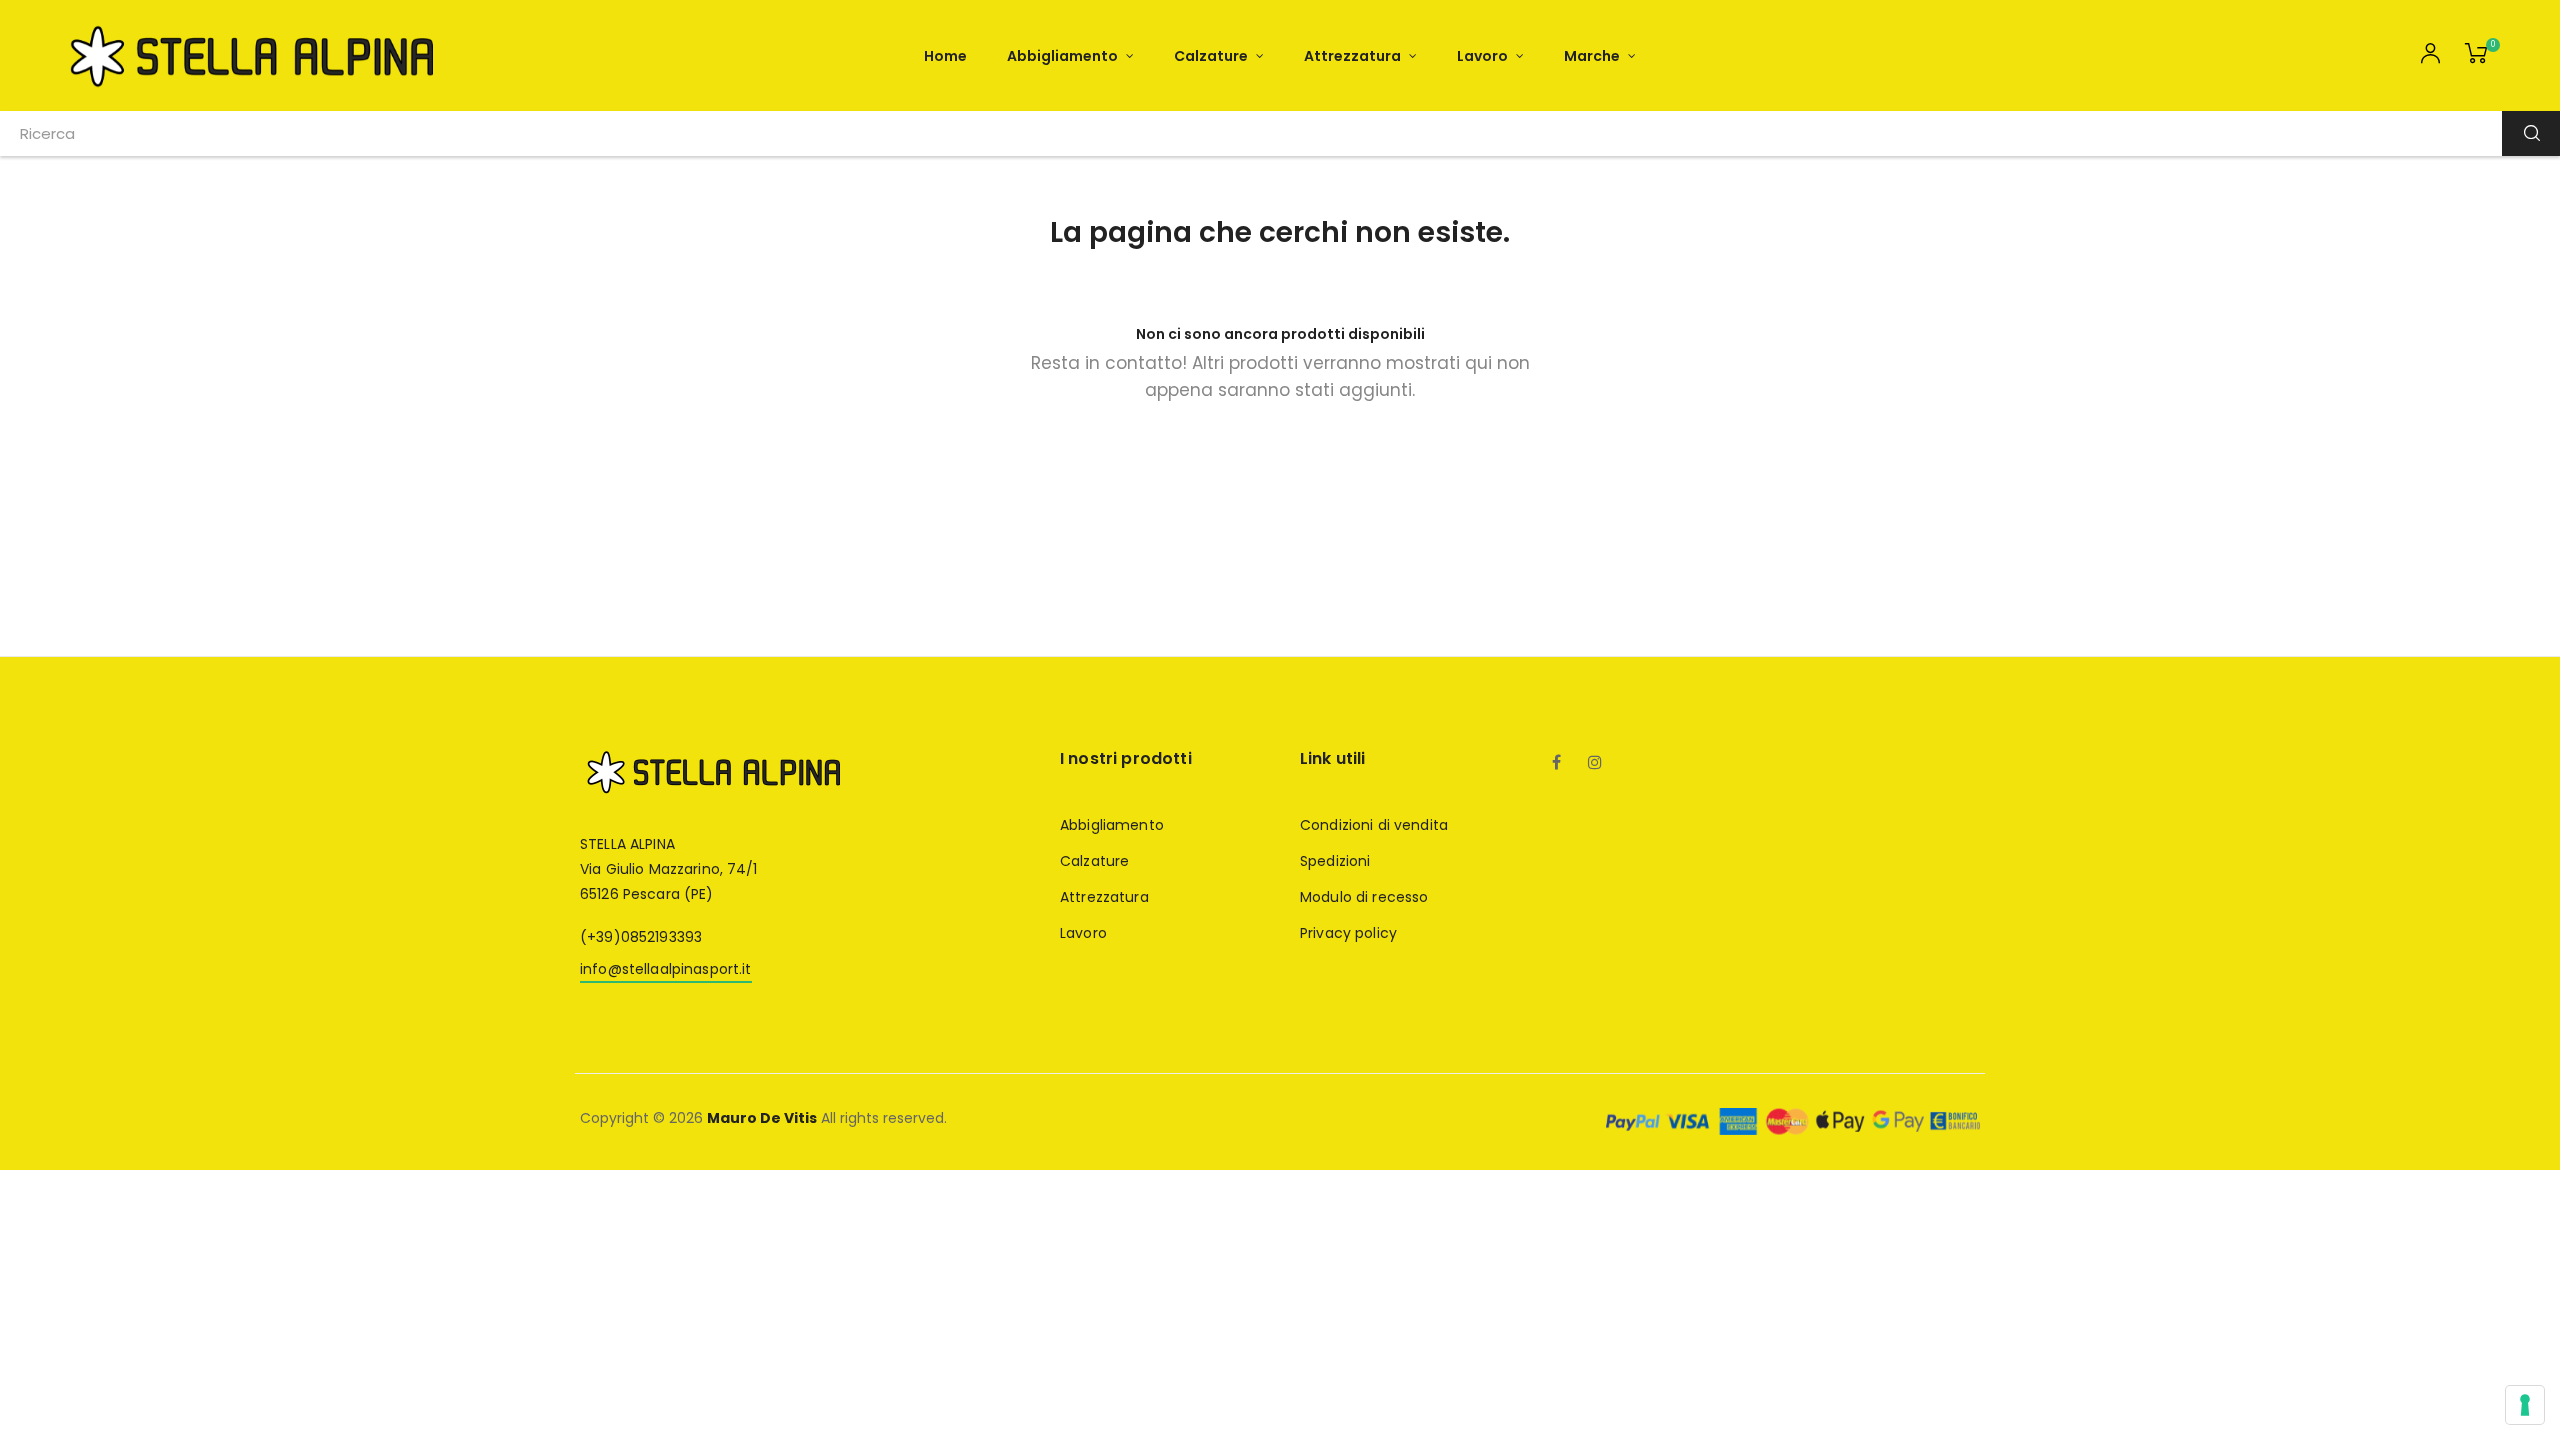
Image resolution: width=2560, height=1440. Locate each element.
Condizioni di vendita (1374, 825)
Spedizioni (1335, 861)
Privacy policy (1348, 933)
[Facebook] (1557, 764)
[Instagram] (1595, 764)
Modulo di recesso (1364, 897)
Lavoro (1083, 933)
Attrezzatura (1104, 897)
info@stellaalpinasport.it (666, 969)
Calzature (1094, 861)
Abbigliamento (1112, 825)
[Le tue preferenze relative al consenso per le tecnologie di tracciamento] (2525, 1405)
